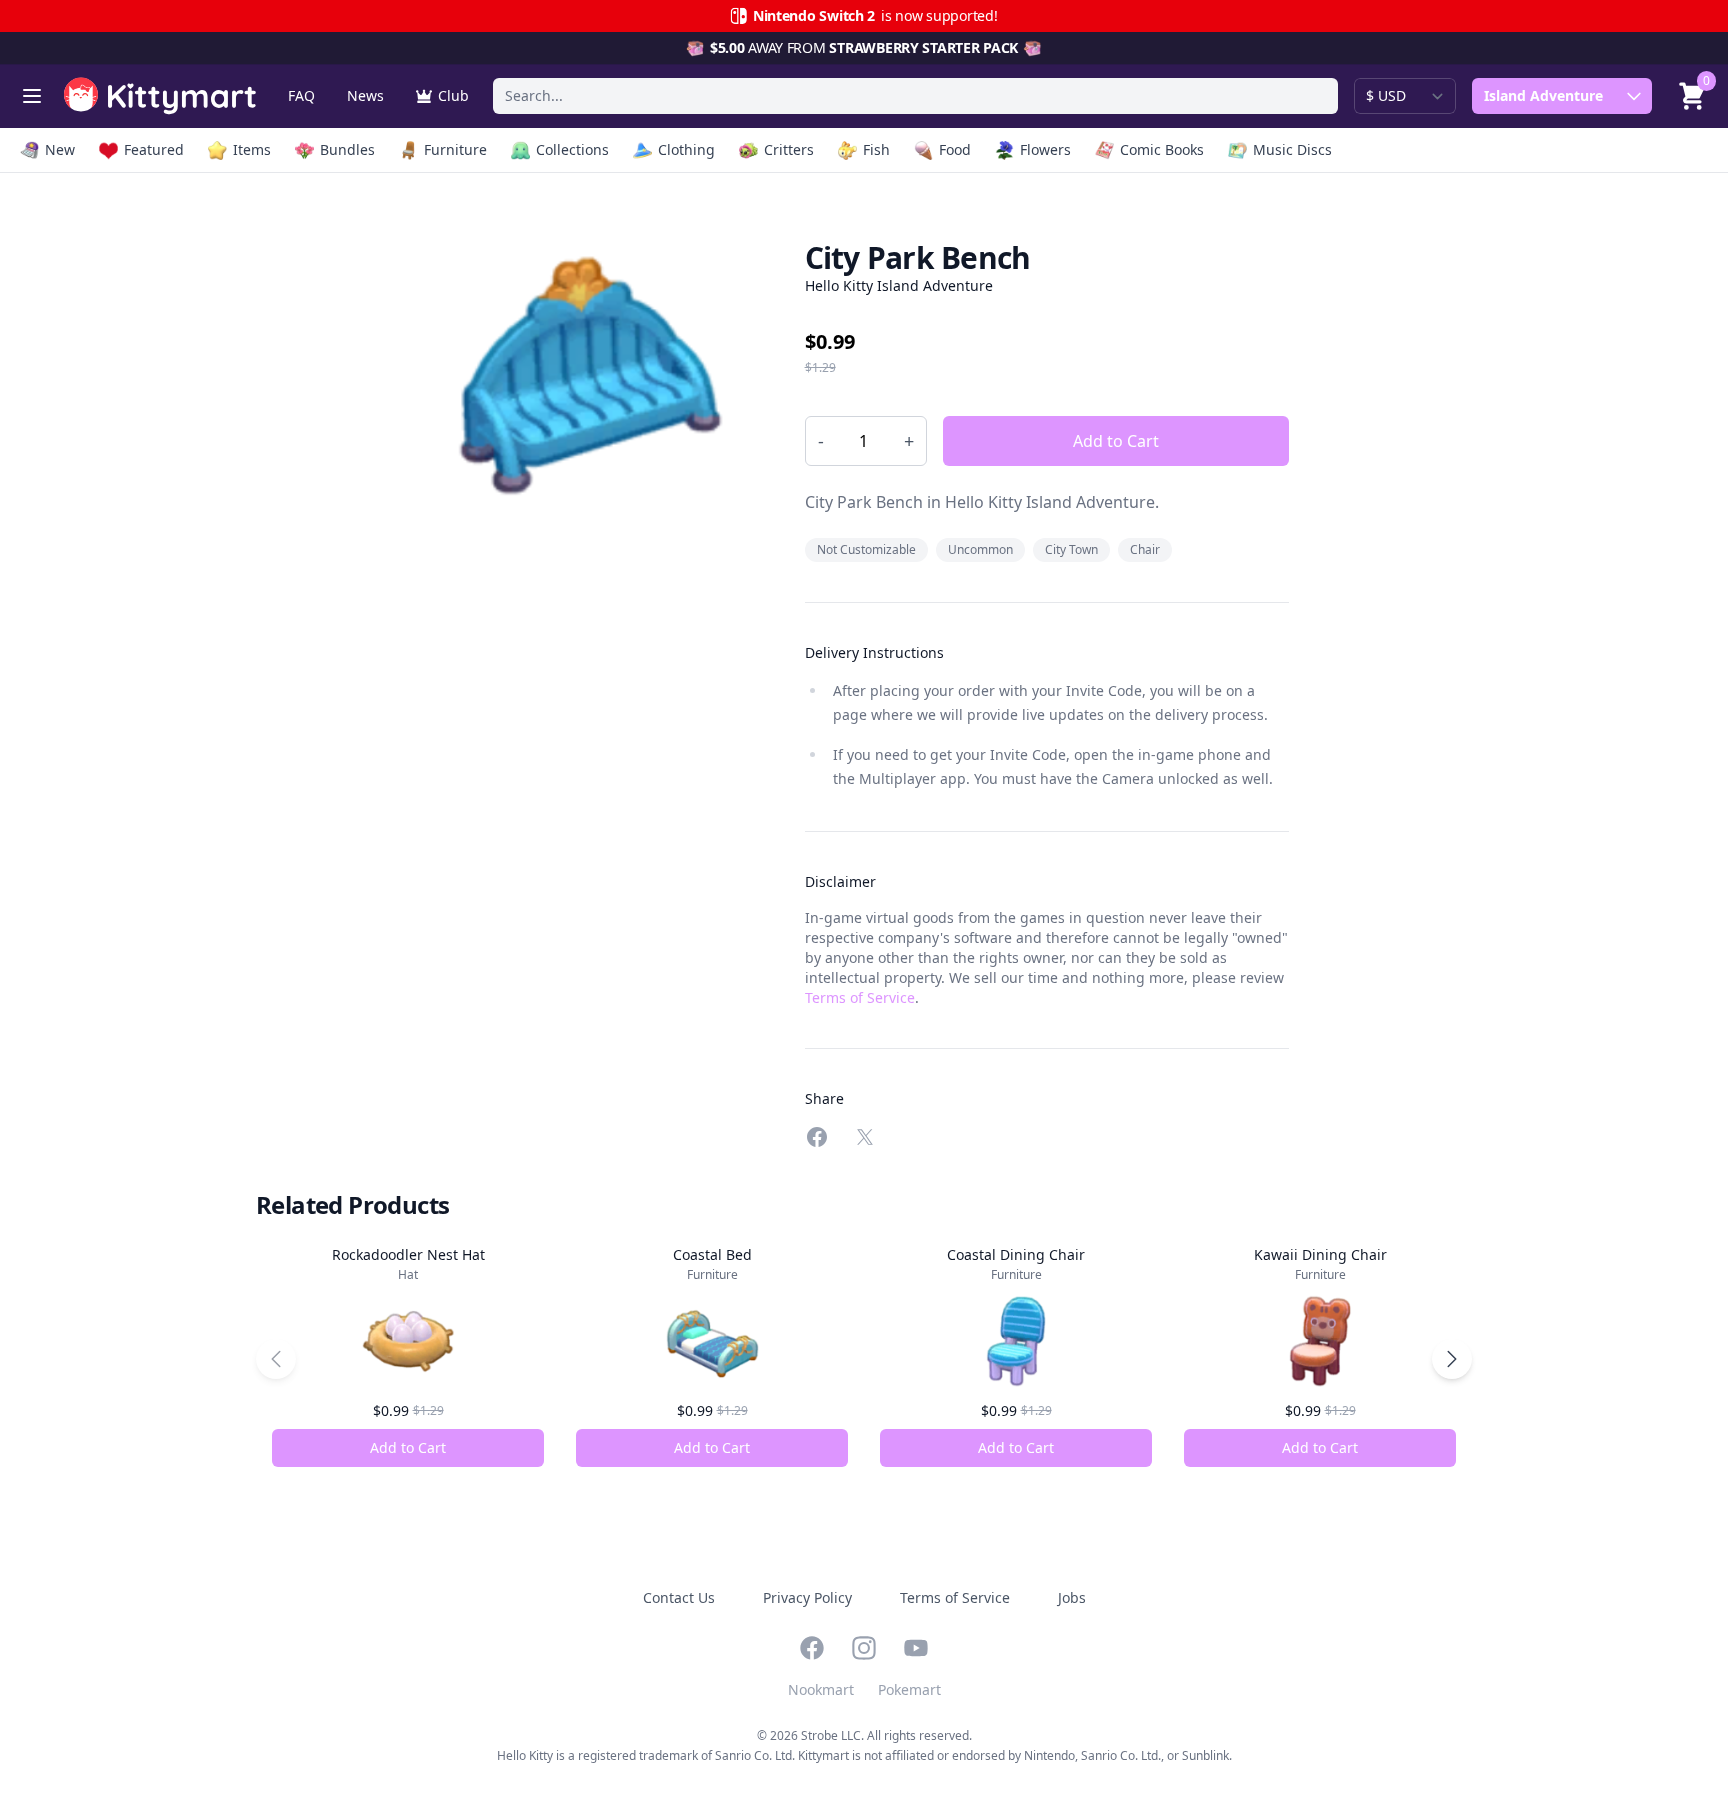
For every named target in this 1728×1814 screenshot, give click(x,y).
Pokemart (909, 1689)
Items (252, 149)
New (60, 149)
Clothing (686, 149)
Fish (876, 149)
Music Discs (1292, 149)
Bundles (347, 149)
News (365, 95)
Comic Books (1162, 149)
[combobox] (915, 96)
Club (453, 95)
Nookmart (821, 1689)
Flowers (1045, 149)
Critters (789, 149)
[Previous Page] (276, 1359)
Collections (572, 149)
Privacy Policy (807, 1597)
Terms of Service (860, 997)
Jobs (1072, 1597)
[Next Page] (1452, 1359)
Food (955, 149)
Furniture (455, 149)
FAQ (301, 95)
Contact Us (679, 1597)
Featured (154, 149)
